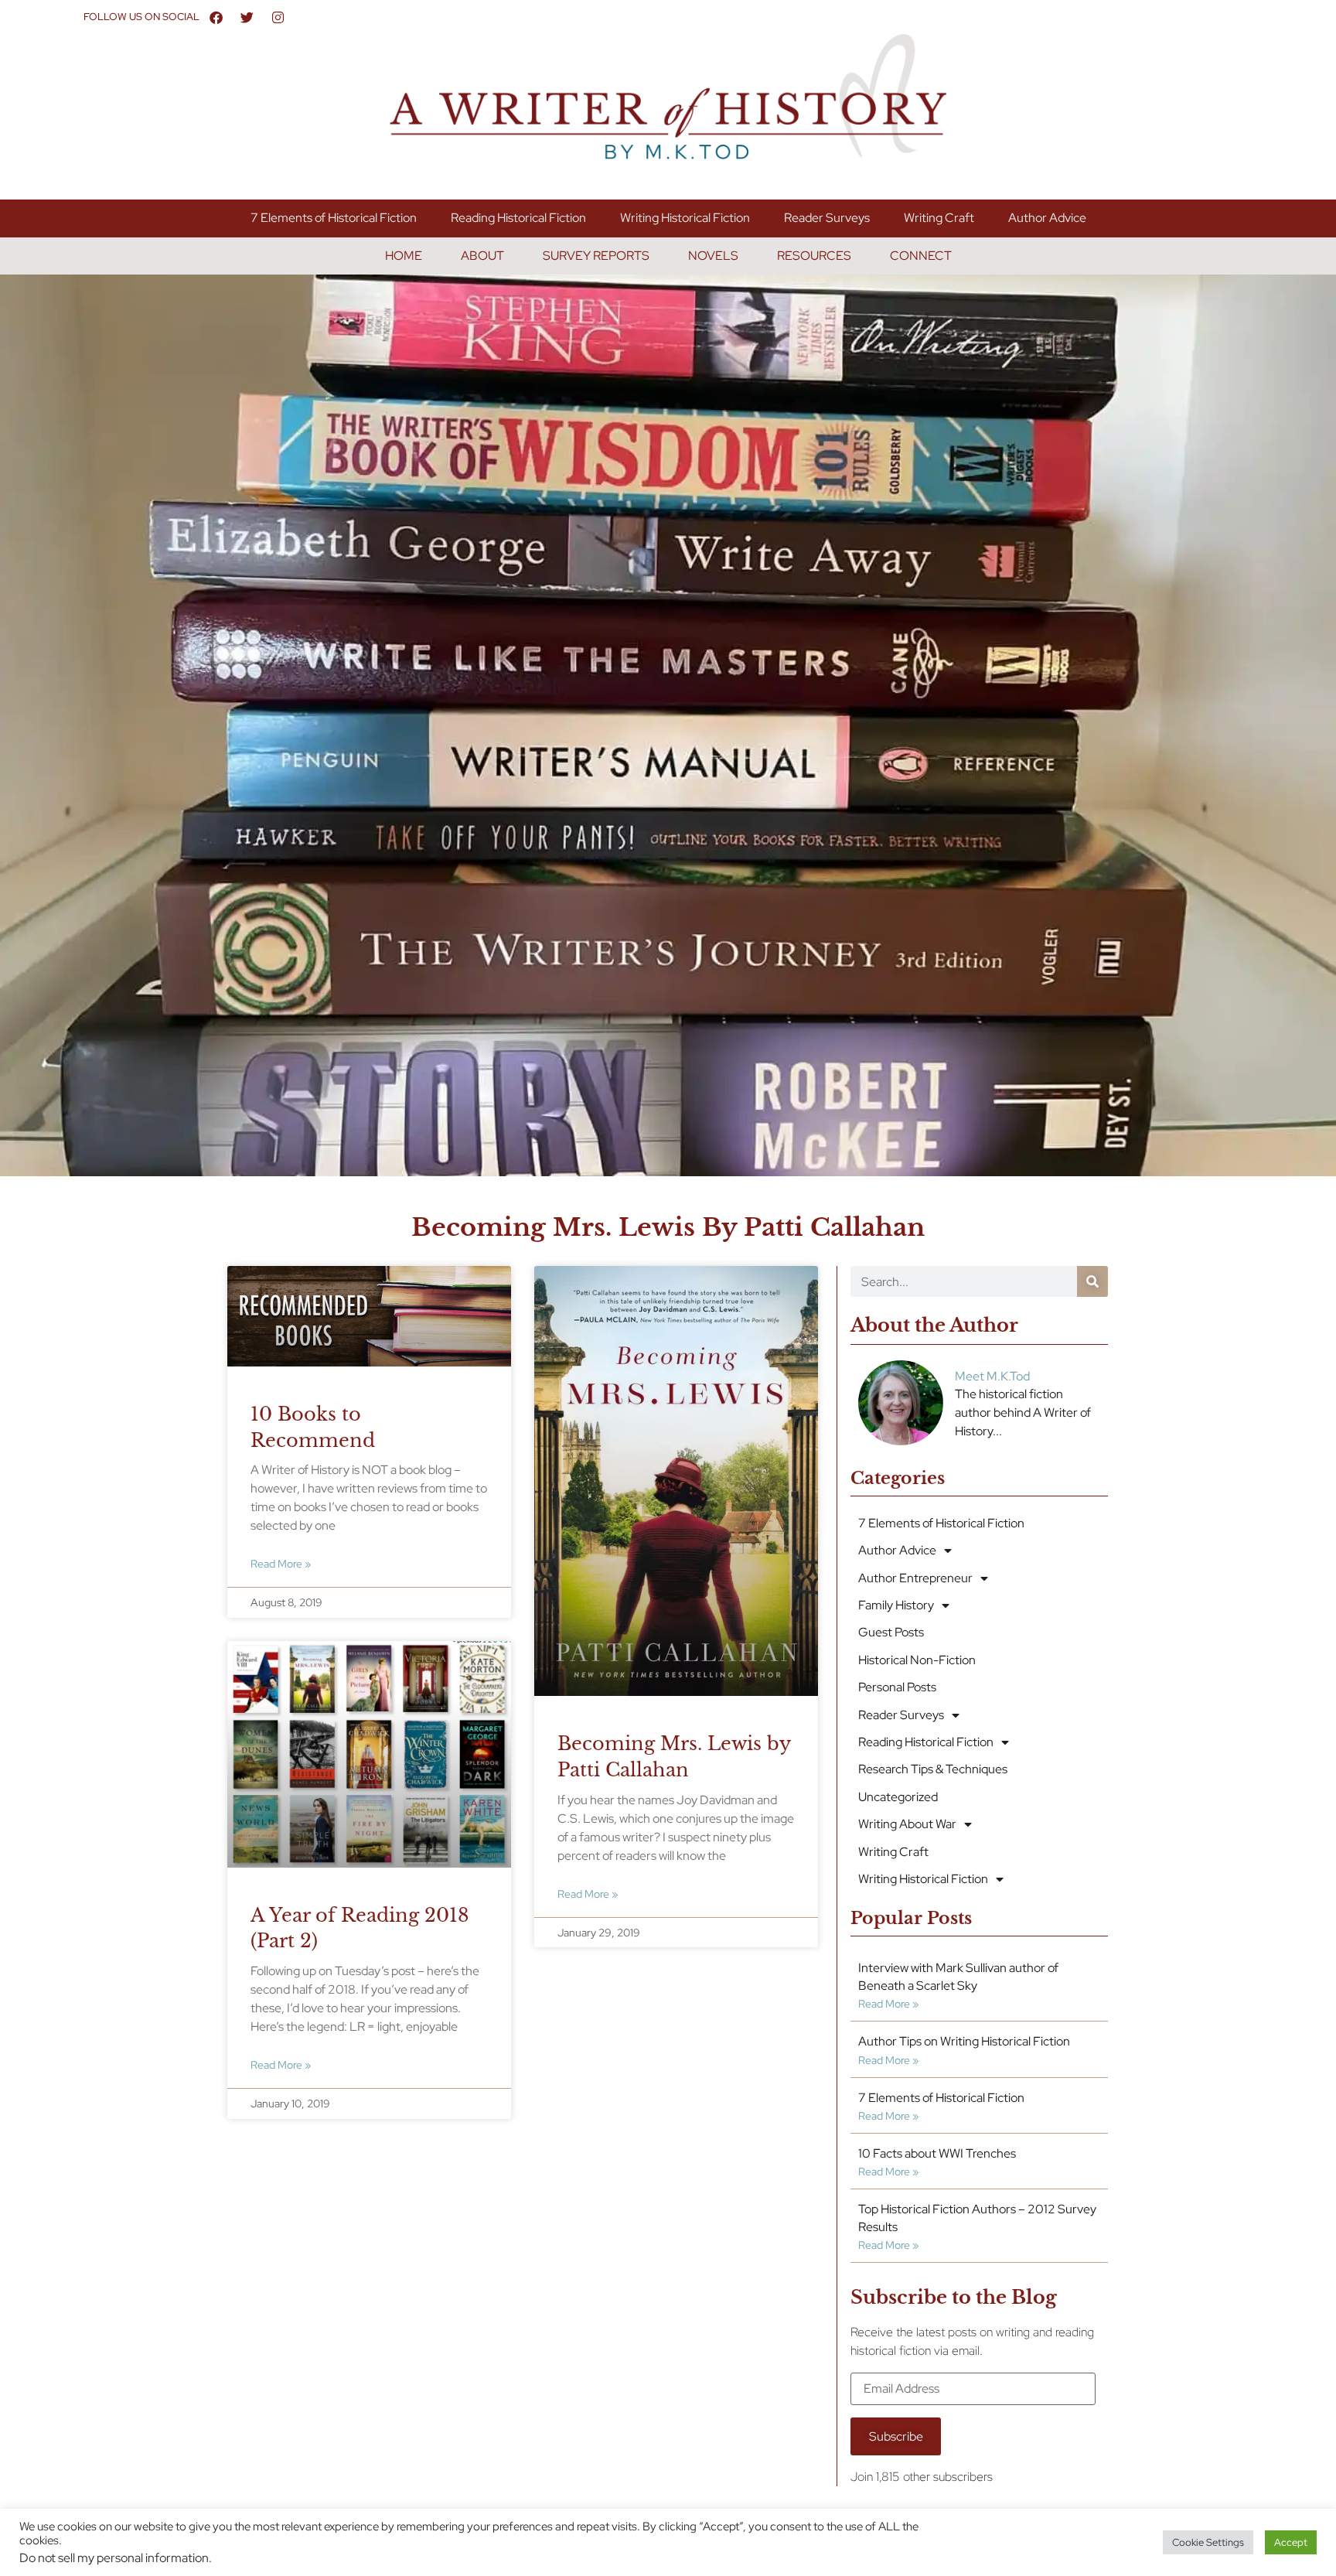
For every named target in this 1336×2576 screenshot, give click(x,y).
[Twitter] (247, 17)
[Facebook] (216, 17)
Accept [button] (1291, 2542)
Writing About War (907, 1824)
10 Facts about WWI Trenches (937, 2153)
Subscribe (896, 2436)
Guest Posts (891, 1632)
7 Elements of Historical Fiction (334, 218)
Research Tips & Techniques (933, 1769)
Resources (814, 256)
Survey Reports (596, 256)
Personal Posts (897, 1687)
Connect (921, 256)
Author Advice (1047, 218)
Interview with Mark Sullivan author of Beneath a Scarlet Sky (958, 1976)
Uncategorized (898, 1797)
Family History (896, 1605)
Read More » (281, 1563)
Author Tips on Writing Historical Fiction (964, 2041)
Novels (713, 256)
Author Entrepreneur (915, 1578)
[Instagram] (278, 17)
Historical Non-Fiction (917, 1660)
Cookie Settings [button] (1208, 2542)
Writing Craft (939, 218)
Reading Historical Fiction (518, 218)
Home (404, 256)
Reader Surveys (827, 218)
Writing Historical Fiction (685, 218)
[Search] (1092, 1281)
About (482, 256)
